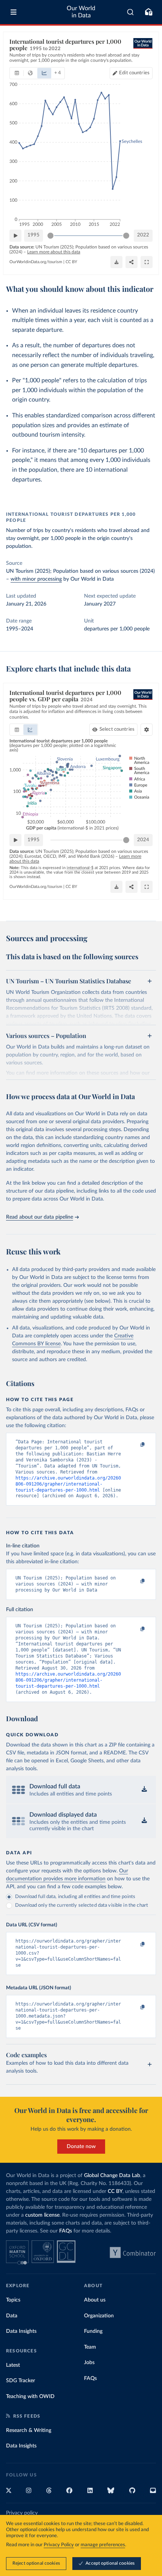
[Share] (131, 262)
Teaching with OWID (30, 2397)
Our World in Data (81, 12)
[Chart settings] (147, 730)
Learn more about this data (54, 252)
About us (95, 2300)
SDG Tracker (21, 2381)
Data (12, 2316)
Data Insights (21, 2331)
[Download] (116, 262)
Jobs (89, 2363)
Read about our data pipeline (40, 1217)
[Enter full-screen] (147, 262)
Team (90, 2347)
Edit (134, 73)
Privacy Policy (59, 2545)
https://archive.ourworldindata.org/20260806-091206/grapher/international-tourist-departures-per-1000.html (68, 1484)
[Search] (131, 12)
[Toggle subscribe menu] (148, 12)
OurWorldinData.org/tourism (36, 262)
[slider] (50, 236)
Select (117, 729)
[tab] (17, 73)
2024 (143, 840)
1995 (34, 235)
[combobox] (131, 12)
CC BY (71, 262)
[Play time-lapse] (15, 236)
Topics (13, 2300)
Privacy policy (22, 2513)
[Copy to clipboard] (134, 1445)
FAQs (66, 2231)
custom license (42, 2215)
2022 (143, 235)
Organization (99, 2316)
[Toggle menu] (14, 12)
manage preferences (103, 2545)
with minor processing (36, 579)
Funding (93, 2331)
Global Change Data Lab (112, 2176)
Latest (13, 2365)
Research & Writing (29, 2430)
